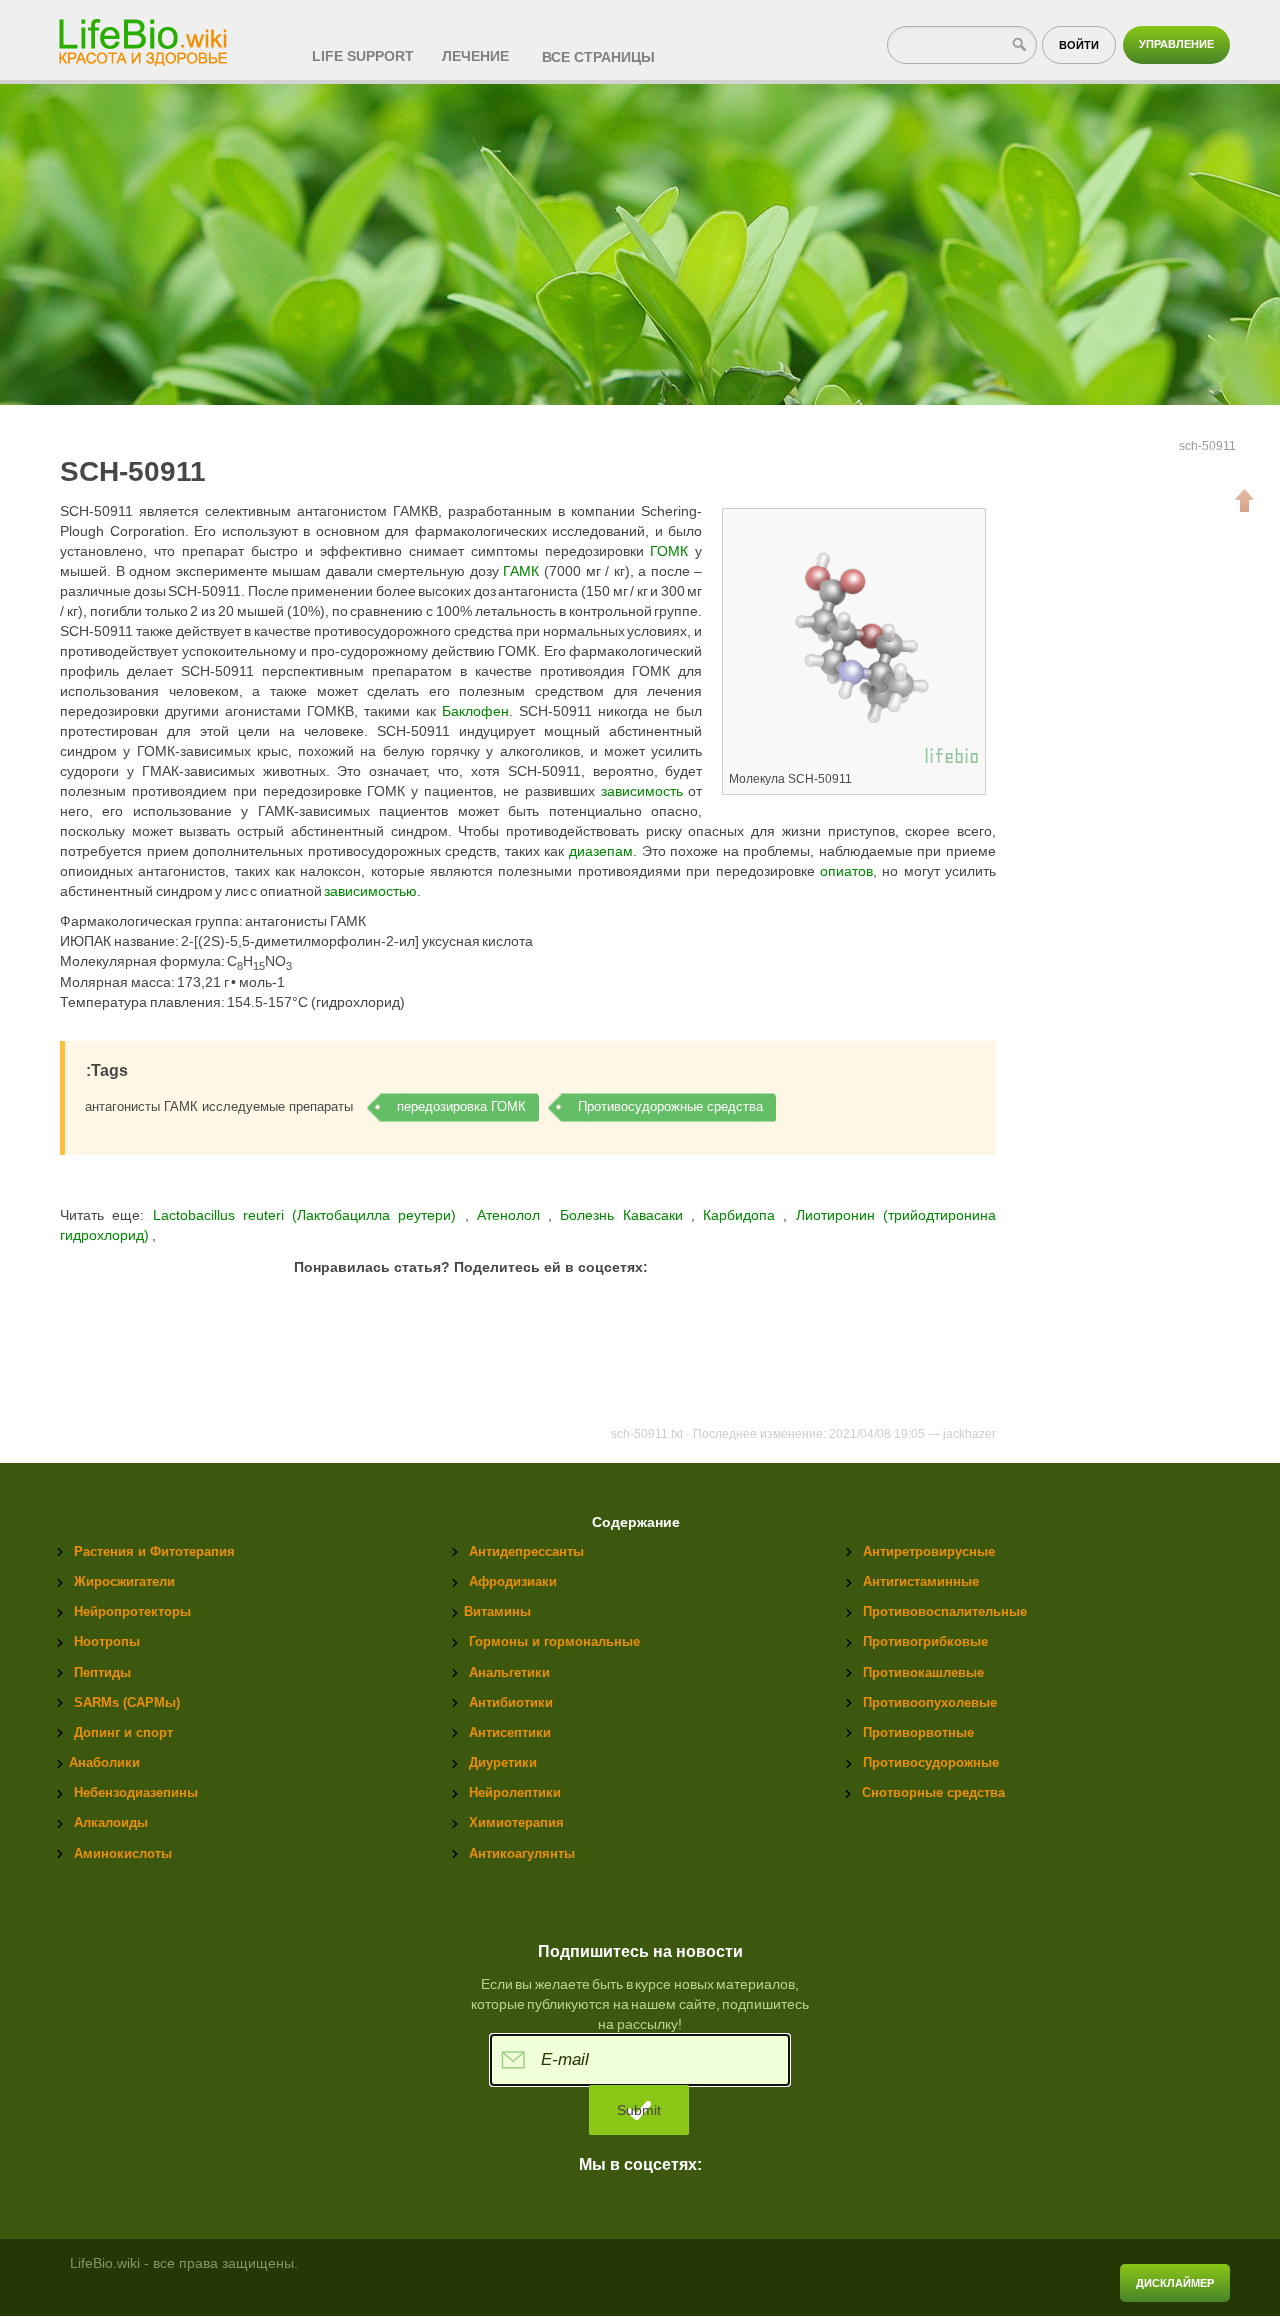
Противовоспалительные (945, 1611)
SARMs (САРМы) (127, 1702)
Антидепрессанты (526, 1551)
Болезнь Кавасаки (625, 1215)
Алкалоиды (111, 1822)
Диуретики (503, 1762)
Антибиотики (511, 1702)
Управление (1176, 44)
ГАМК (521, 571)
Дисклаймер (1175, 2283)
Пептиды (102, 1672)
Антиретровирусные (929, 1551)
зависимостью (370, 891)
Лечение (475, 56)
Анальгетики (509, 1672)
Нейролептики (515, 1792)
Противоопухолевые (930, 1702)
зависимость (642, 791)
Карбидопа (743, 1215)
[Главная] (145, 36)
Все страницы (598, 57)
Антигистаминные (921, 1581)
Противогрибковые (925, 1641)
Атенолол (512, 1215)
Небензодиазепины (136, 1792)
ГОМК (669, 551)
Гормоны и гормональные (554, 1641)
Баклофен (475, 711)
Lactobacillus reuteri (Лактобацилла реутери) (304, 1215)
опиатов (846, 871)
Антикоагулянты (522, 1853)
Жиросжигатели (124, 1581)
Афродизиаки (513, 1581)
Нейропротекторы (132, 1611)
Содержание (636, 1522)
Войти (1079, 45)
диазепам (601, 851)
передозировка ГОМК (461, 1106)
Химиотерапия (516, 1822)
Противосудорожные (931, 1762)
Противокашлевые (923, 1672)
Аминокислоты (123, 1853)
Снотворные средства (933, 1792)
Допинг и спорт (123, 1732)
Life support (363, 56)
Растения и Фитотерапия (154, 1551)
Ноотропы (107, 1641)
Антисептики (510, 1732)
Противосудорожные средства (670, 1106)
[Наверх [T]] (1245, 500)
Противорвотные (918, 1732)
